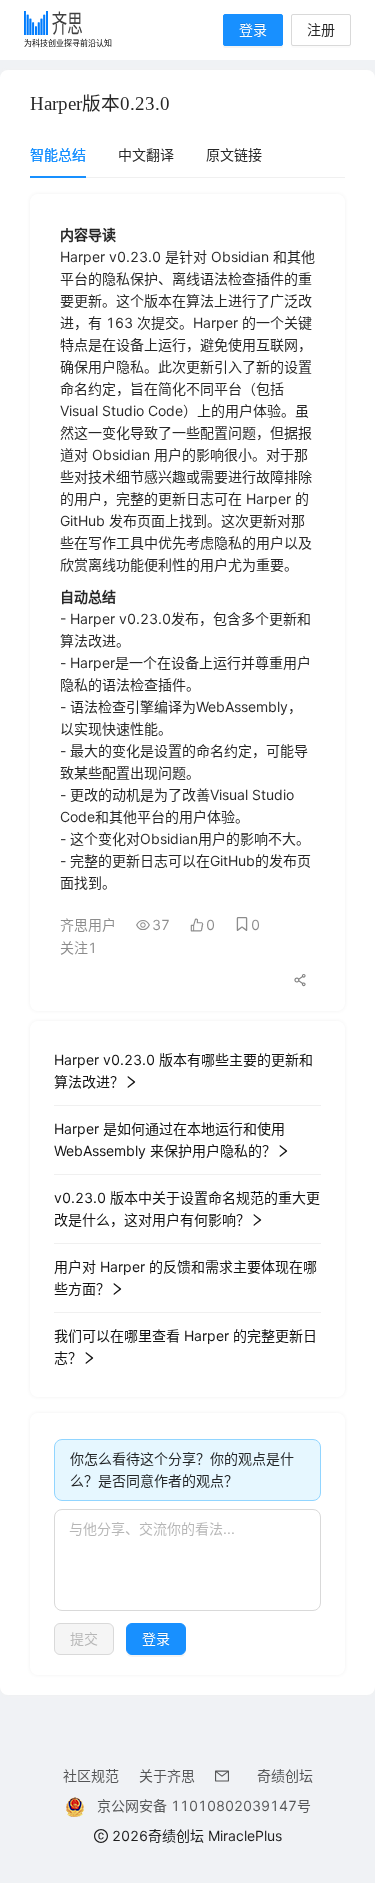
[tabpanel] (187, 934)
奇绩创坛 (285, 1775)
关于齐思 (167, 1775)
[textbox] (187, 1560)
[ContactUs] (226, 1775)
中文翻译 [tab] (146, 154)
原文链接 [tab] (234, 154)
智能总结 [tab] (58, 154)
